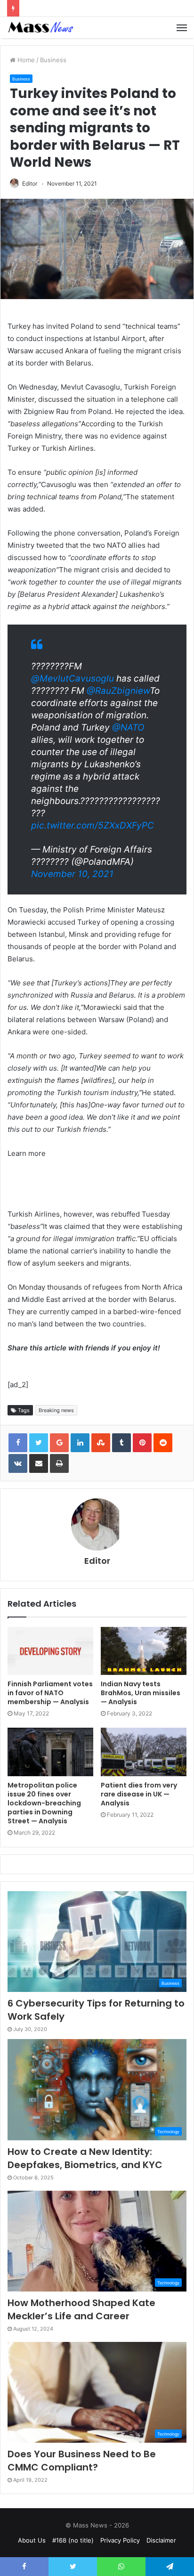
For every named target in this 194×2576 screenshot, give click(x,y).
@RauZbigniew (118, 691)
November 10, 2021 (72, 874)
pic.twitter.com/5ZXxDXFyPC (93, 825)
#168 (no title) (73, 2540)
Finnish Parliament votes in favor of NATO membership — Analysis (50, 1693)
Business (53, 60)
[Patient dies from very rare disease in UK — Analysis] (144, 1752)
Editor (30, 183)
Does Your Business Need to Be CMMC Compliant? (82, 2461)
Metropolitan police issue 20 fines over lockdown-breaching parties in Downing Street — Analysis (44, 1803)
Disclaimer (161, 2540)
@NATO (128, 727)
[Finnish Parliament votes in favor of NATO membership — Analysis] (50, 1651)
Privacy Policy (120, 2540)
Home (25, 60)
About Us (32, 2540)
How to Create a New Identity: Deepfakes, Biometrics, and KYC (85, 2158)
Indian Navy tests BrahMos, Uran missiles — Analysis (141, 1693)
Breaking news (56, 1410)
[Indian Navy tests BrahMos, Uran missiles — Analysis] (144, 1651)
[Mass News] (40, 28)
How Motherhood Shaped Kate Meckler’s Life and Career (81, 2309)
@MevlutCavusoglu (73, 679)
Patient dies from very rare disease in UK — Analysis (139, 1794)
